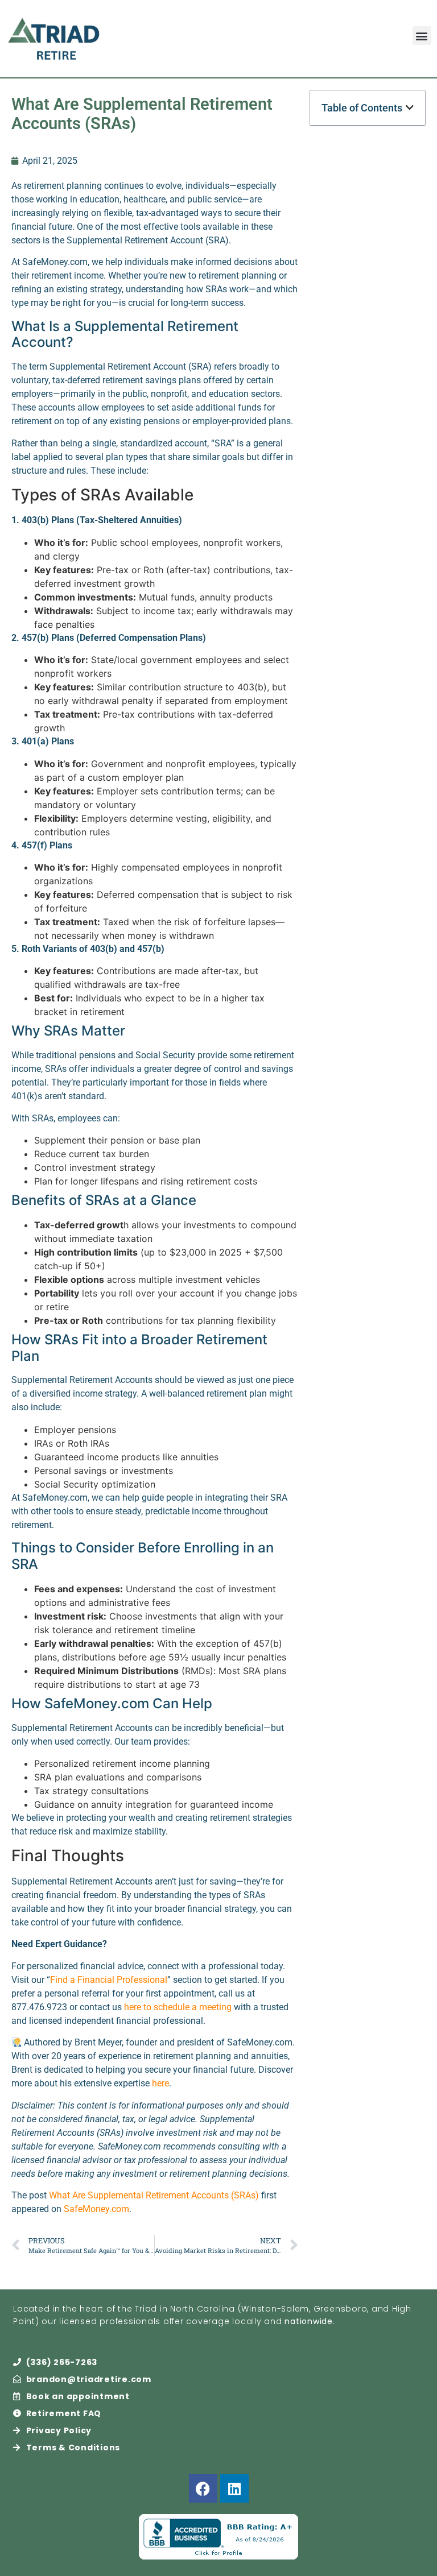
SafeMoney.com (96, 2209)
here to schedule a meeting (178, 2007)
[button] (422, 36)
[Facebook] (203, 2488)
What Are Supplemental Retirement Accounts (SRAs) (154, 2195)
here (160, 2083)
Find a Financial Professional (109, 1980)
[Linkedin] (234, 2488)
